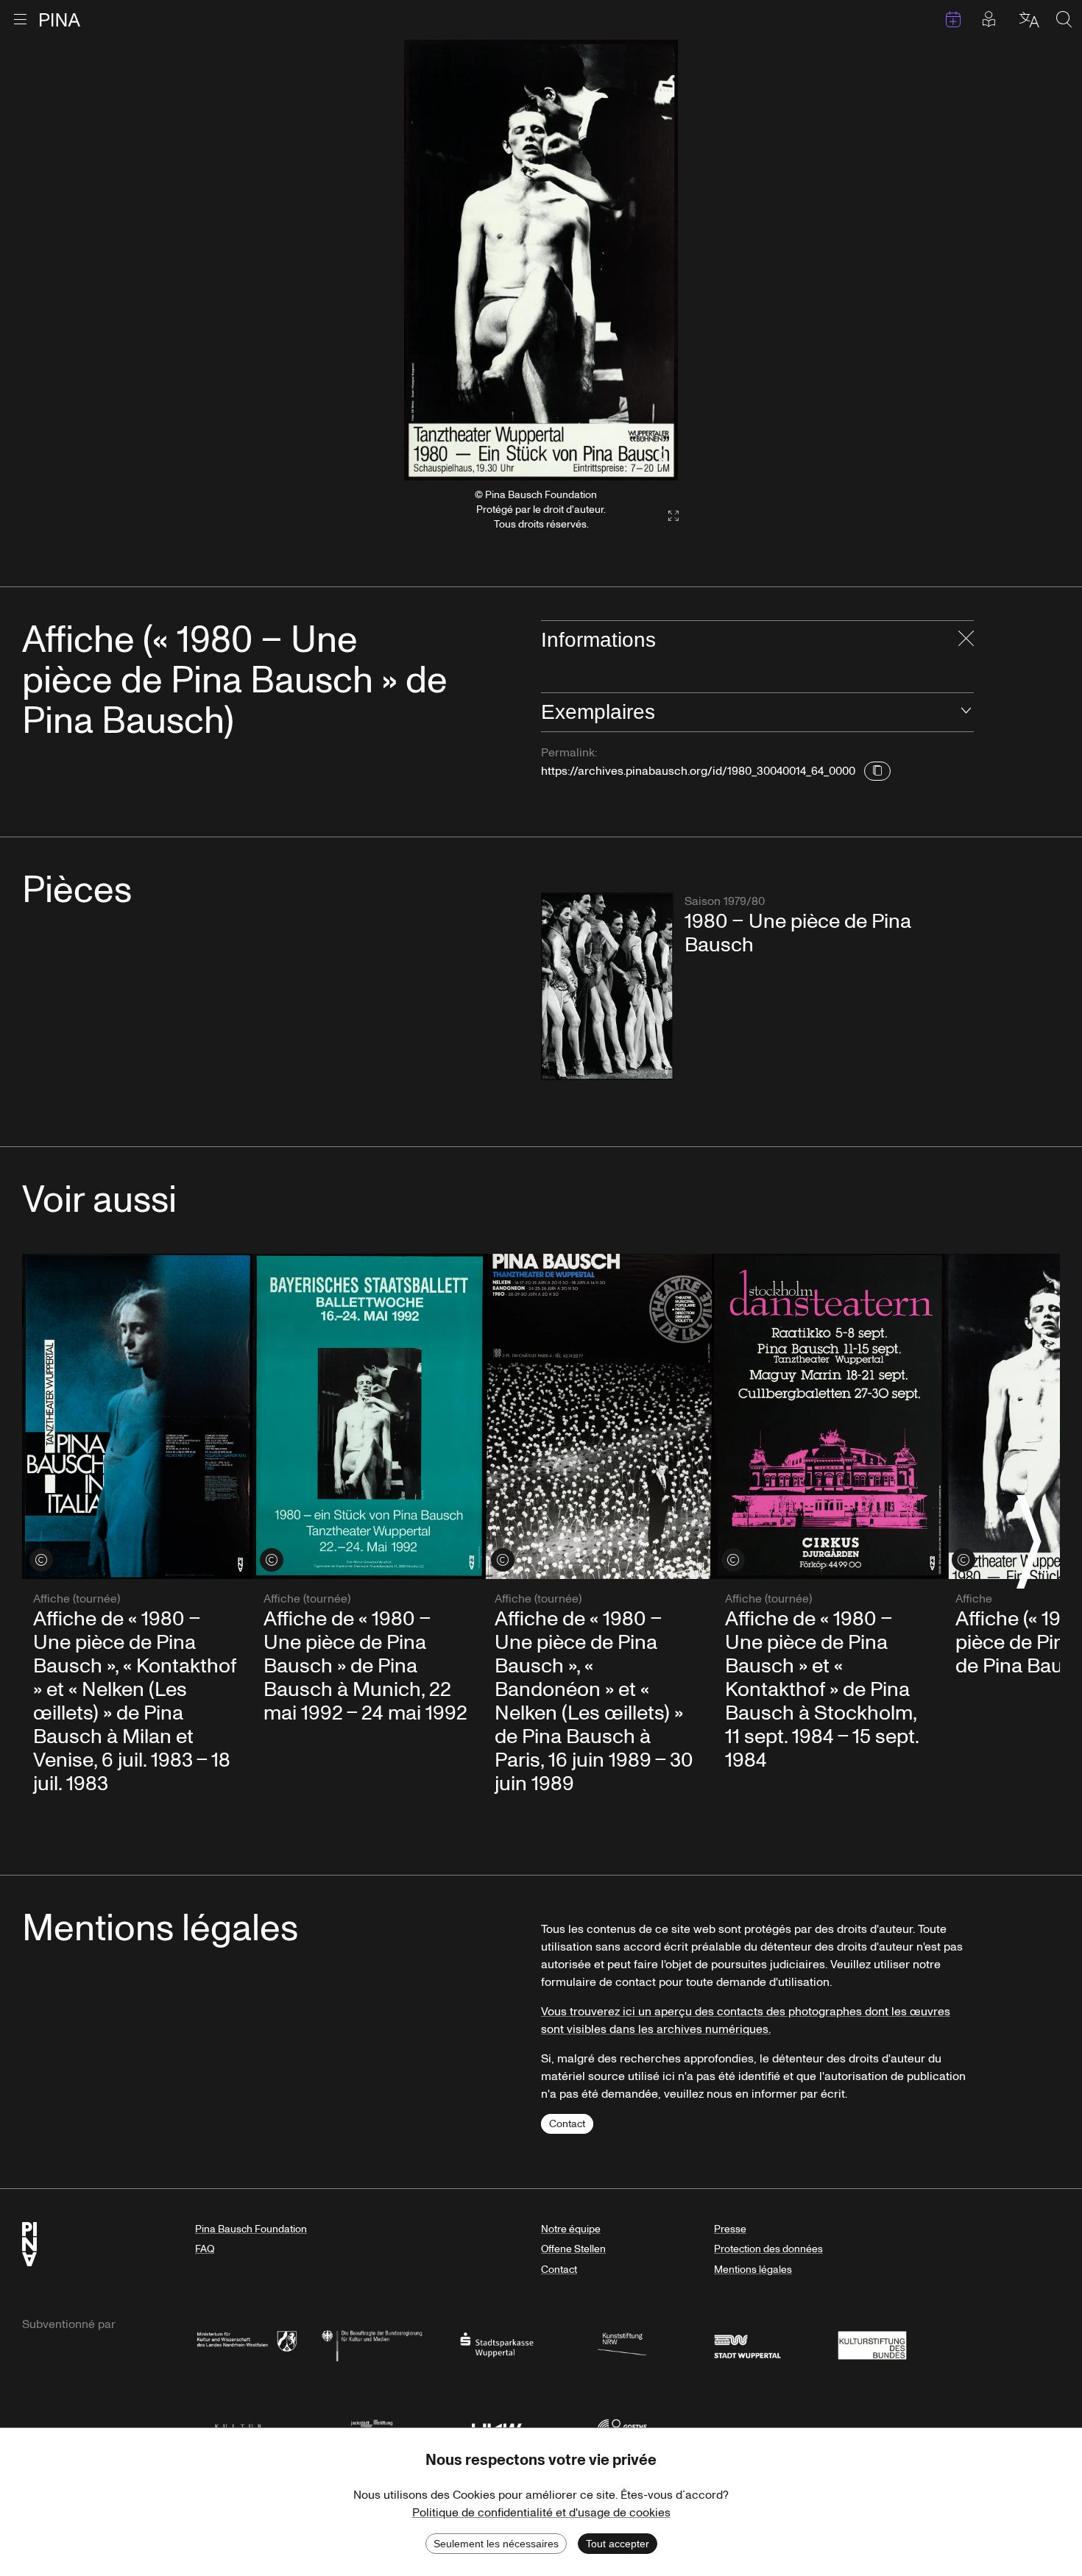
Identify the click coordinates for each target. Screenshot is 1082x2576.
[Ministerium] (247, 2344)
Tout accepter (618, 2544)
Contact (567, 2124)
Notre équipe (571, 2229)
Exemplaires (598, 712)
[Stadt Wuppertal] (747, 2344)
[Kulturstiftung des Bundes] (872, 2344)
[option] (541, 260)
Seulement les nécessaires (496, 2544)
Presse (730, 2229)
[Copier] (877, 771)
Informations (598, 640)
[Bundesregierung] (372, 2344)
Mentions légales (753, 2270)
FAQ (205, 2249)
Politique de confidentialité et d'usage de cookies (541, 2513)
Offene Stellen (573, 2249)
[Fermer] (966, 640)
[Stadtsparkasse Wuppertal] (497, 2344)
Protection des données (768, 2249)
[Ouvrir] (966, 712)
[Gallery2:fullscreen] (666, 516)
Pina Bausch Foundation (251, 2229)
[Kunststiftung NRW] (622, 2344)
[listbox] (541, 260)
